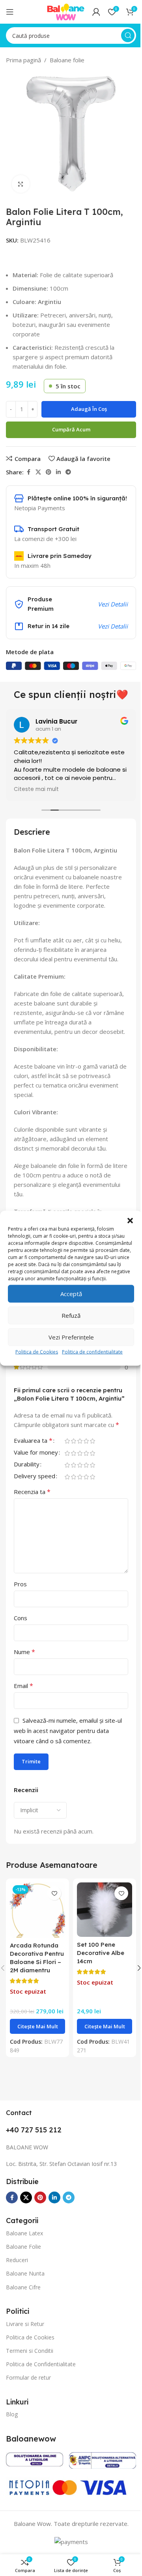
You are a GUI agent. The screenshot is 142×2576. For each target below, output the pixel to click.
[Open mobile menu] (10, 12)
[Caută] (122, 35)
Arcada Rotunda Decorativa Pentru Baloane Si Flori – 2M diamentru (34, 1977)
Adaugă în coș (86, 409)
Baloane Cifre (23, 2310)
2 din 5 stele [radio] (73, 1459)
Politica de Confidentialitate (41, 2388)
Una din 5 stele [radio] (67, 1459)
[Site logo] (60, 11)
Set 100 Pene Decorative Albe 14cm (98, 1968)
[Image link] (33, 2481)
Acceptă (68, 1297)
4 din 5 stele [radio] (86, 1459)
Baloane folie (64, 60)
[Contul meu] (90, 12)
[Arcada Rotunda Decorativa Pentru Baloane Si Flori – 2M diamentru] (36, 1926)
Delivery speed (35, 1494)
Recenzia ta (32, 1509)
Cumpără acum (68, 429)
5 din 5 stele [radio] (92, 1459)
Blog (12, 2438)
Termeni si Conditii (30, 2374)
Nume (24, 1669)
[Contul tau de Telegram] (65, 472)
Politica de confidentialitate (90, 1355)
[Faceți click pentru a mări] (18, 184)
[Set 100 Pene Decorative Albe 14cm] (100, 1926)
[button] (124, 1217)
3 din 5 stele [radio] (80, 1459)
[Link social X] (35, 472)
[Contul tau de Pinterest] (46, 472)
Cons (21, 1636)
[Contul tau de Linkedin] (56, 472)
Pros (20, 1602)
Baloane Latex (24, 2256)
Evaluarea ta (33, 1459)
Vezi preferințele (68, 1341)
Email (23, 1703)
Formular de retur (28, 2401)
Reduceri (17, 2284)
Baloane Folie (23, 2270)
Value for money (36, 1471)
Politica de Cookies (34, 1355)
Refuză (68, 1319)
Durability (27, 1482)
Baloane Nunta (25, 2297)
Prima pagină (21, 60)
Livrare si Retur (25, 2347)
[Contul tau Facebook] (26, 472)
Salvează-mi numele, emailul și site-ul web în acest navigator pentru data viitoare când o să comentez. (68, 1748)
